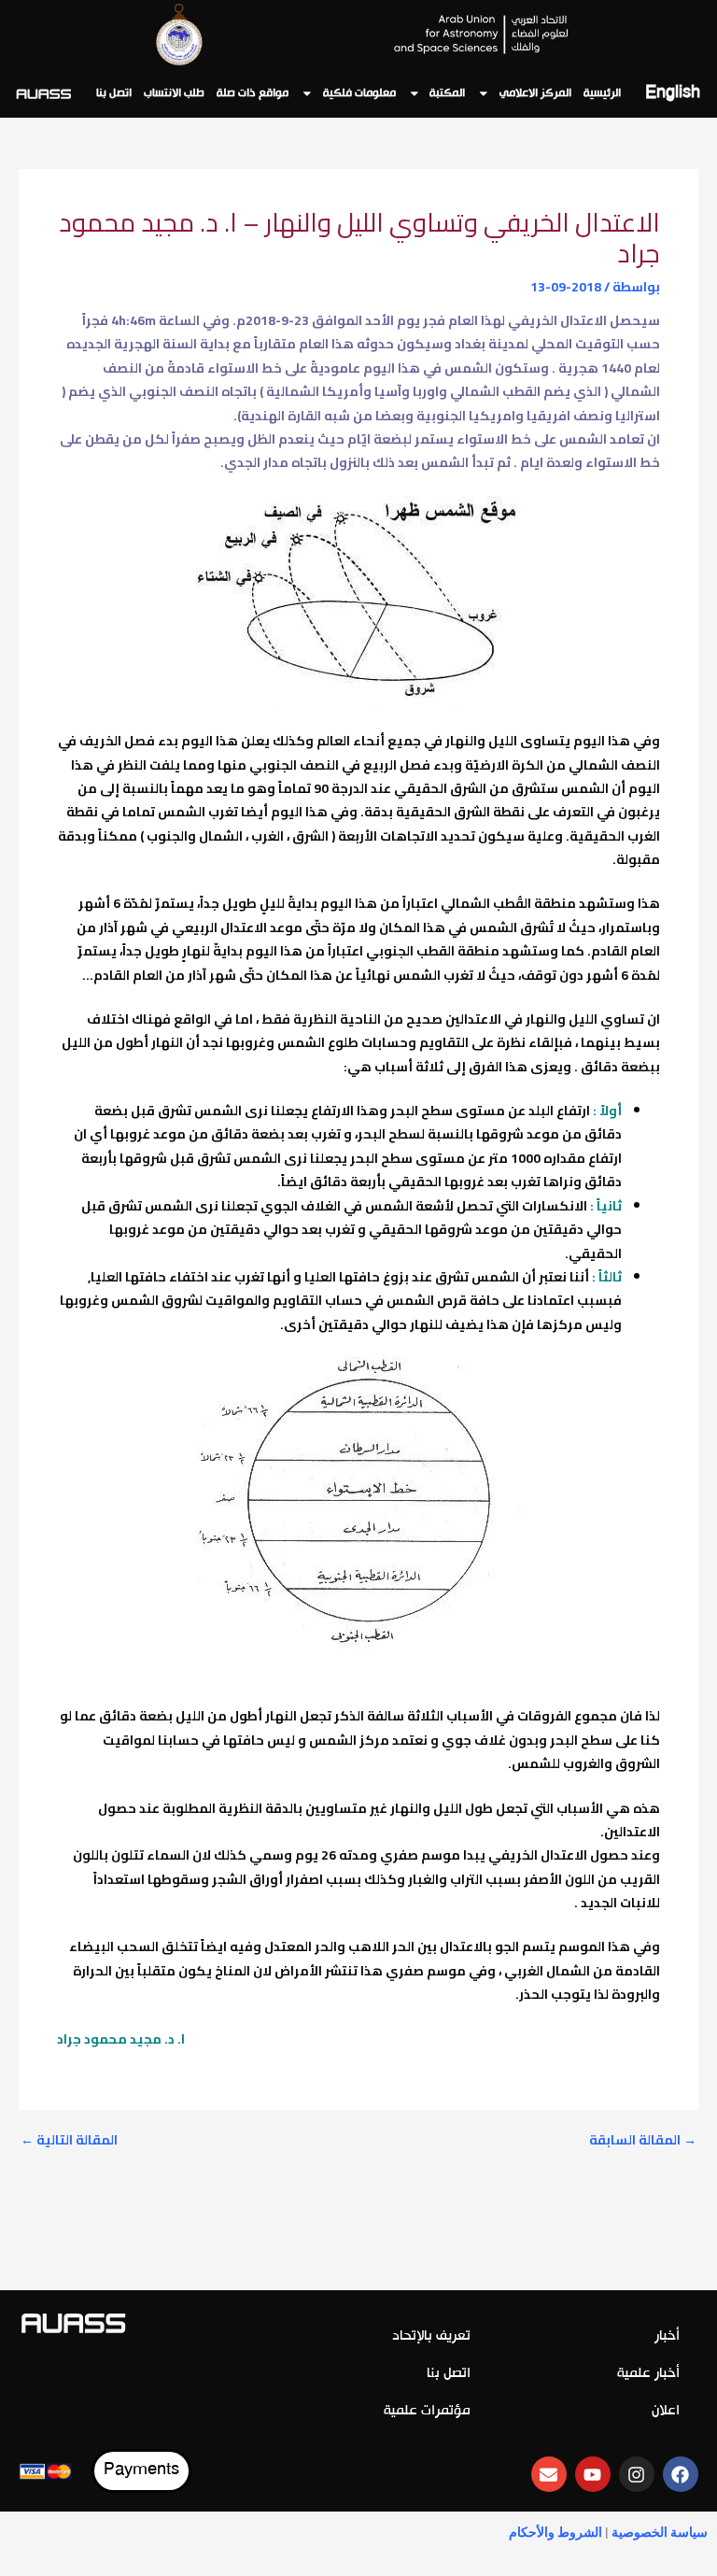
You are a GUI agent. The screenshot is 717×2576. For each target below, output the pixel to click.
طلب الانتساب (174, 93)
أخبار (667, 2336)
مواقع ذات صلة (253, 93)
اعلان (666, 2411)
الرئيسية (602, 93)
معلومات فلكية (359, 93)
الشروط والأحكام (555, 2532)
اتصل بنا (114, 93)
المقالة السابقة (643, 2141)
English (673, 94)
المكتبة (447, 93)
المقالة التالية (69, 2141)
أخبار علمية (648, 2374)
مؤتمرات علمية (427, 2411)
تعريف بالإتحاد (431, 2336)
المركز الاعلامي (535, 93)
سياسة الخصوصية (660, 2532)
